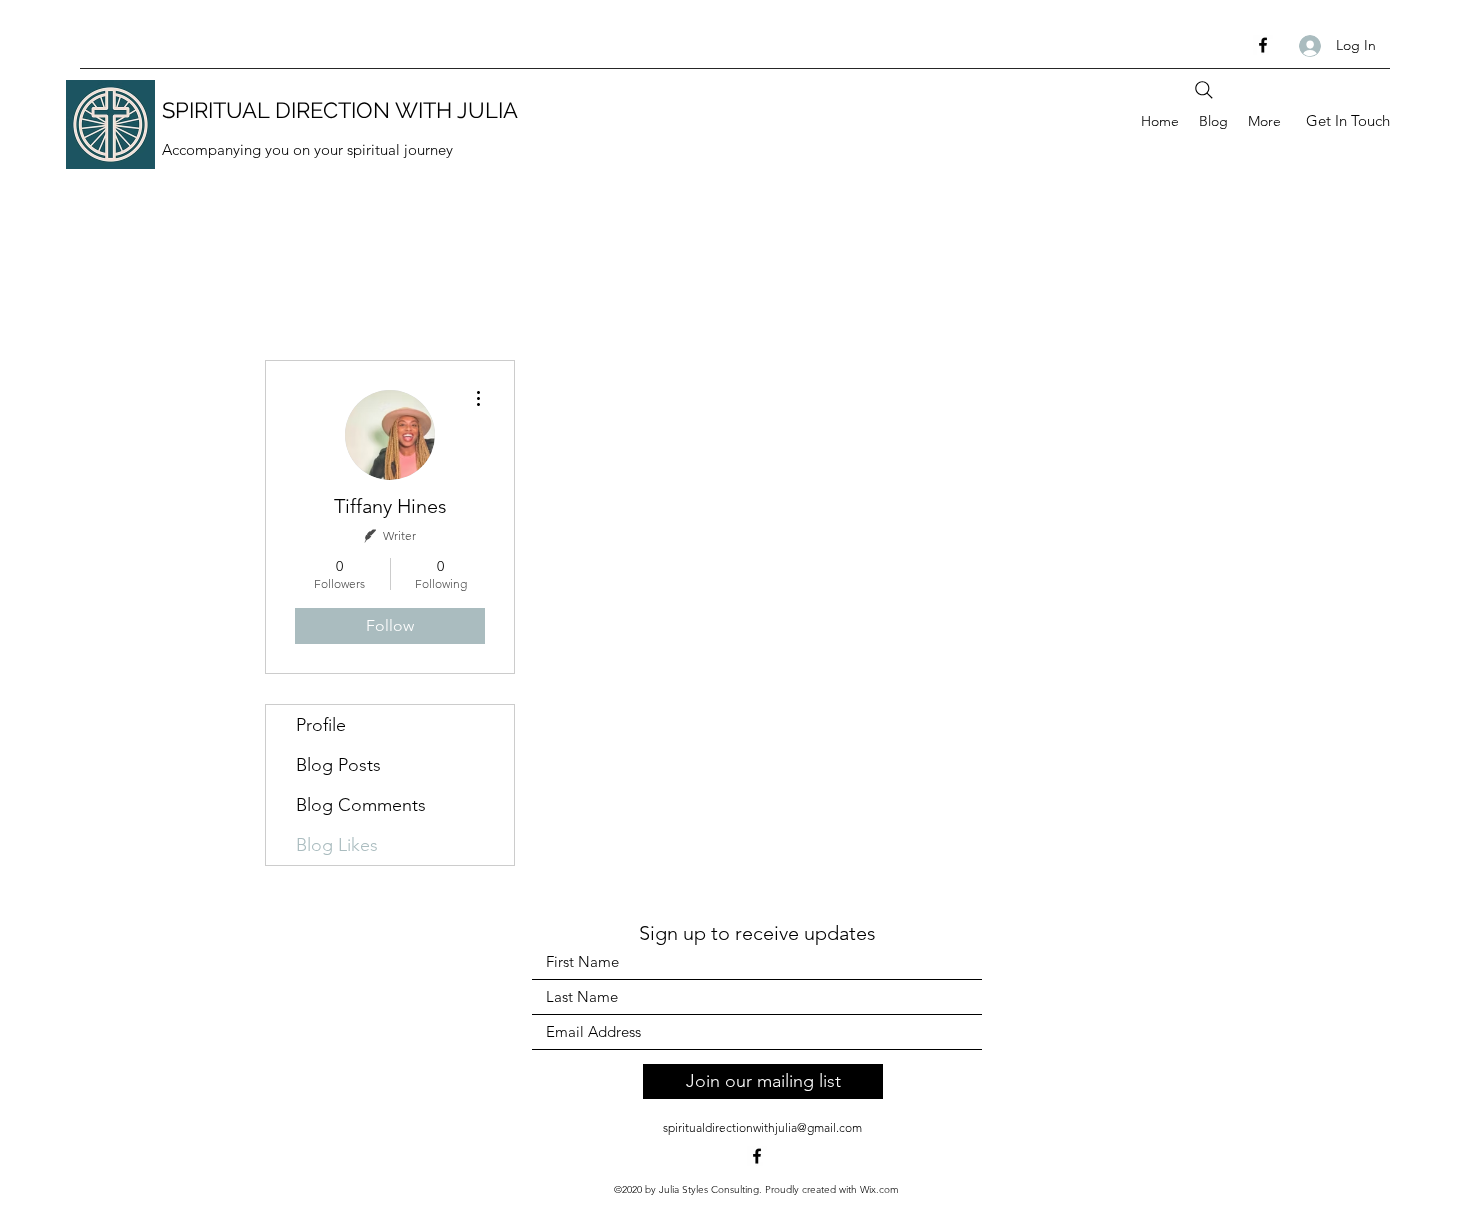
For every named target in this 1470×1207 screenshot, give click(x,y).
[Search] (1204, 90)
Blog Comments (361, 805)
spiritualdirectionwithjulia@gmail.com (762, 1127)
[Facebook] (1263, 45)
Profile (321, 725)
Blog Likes (337, 845)
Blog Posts (338, 765)
